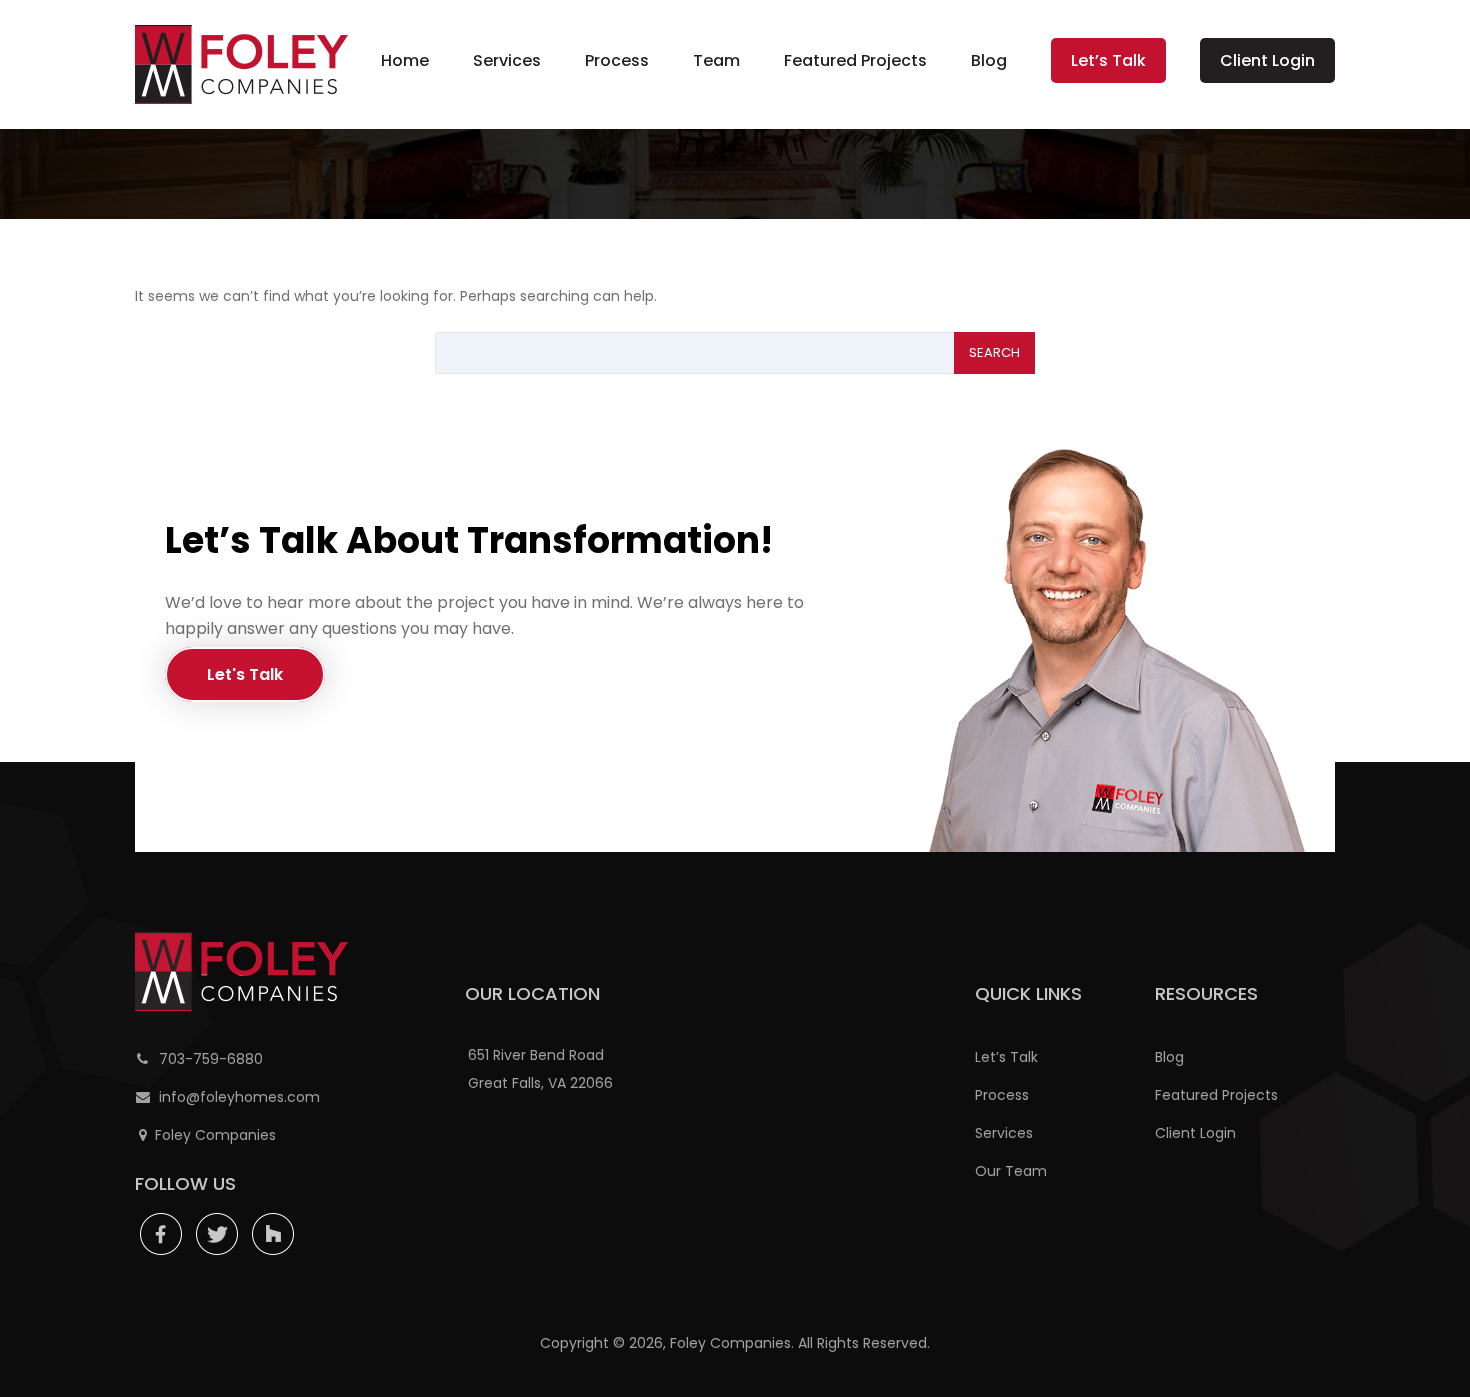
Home (405, 60)
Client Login (1267, 60)
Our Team (1011, 1171)
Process (617, 60)
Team (716, 60)
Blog (989, 60)
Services (507, 60)
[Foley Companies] (241, 64)
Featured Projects (855, 60)
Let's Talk (245, 674)
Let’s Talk (1108, 60)
